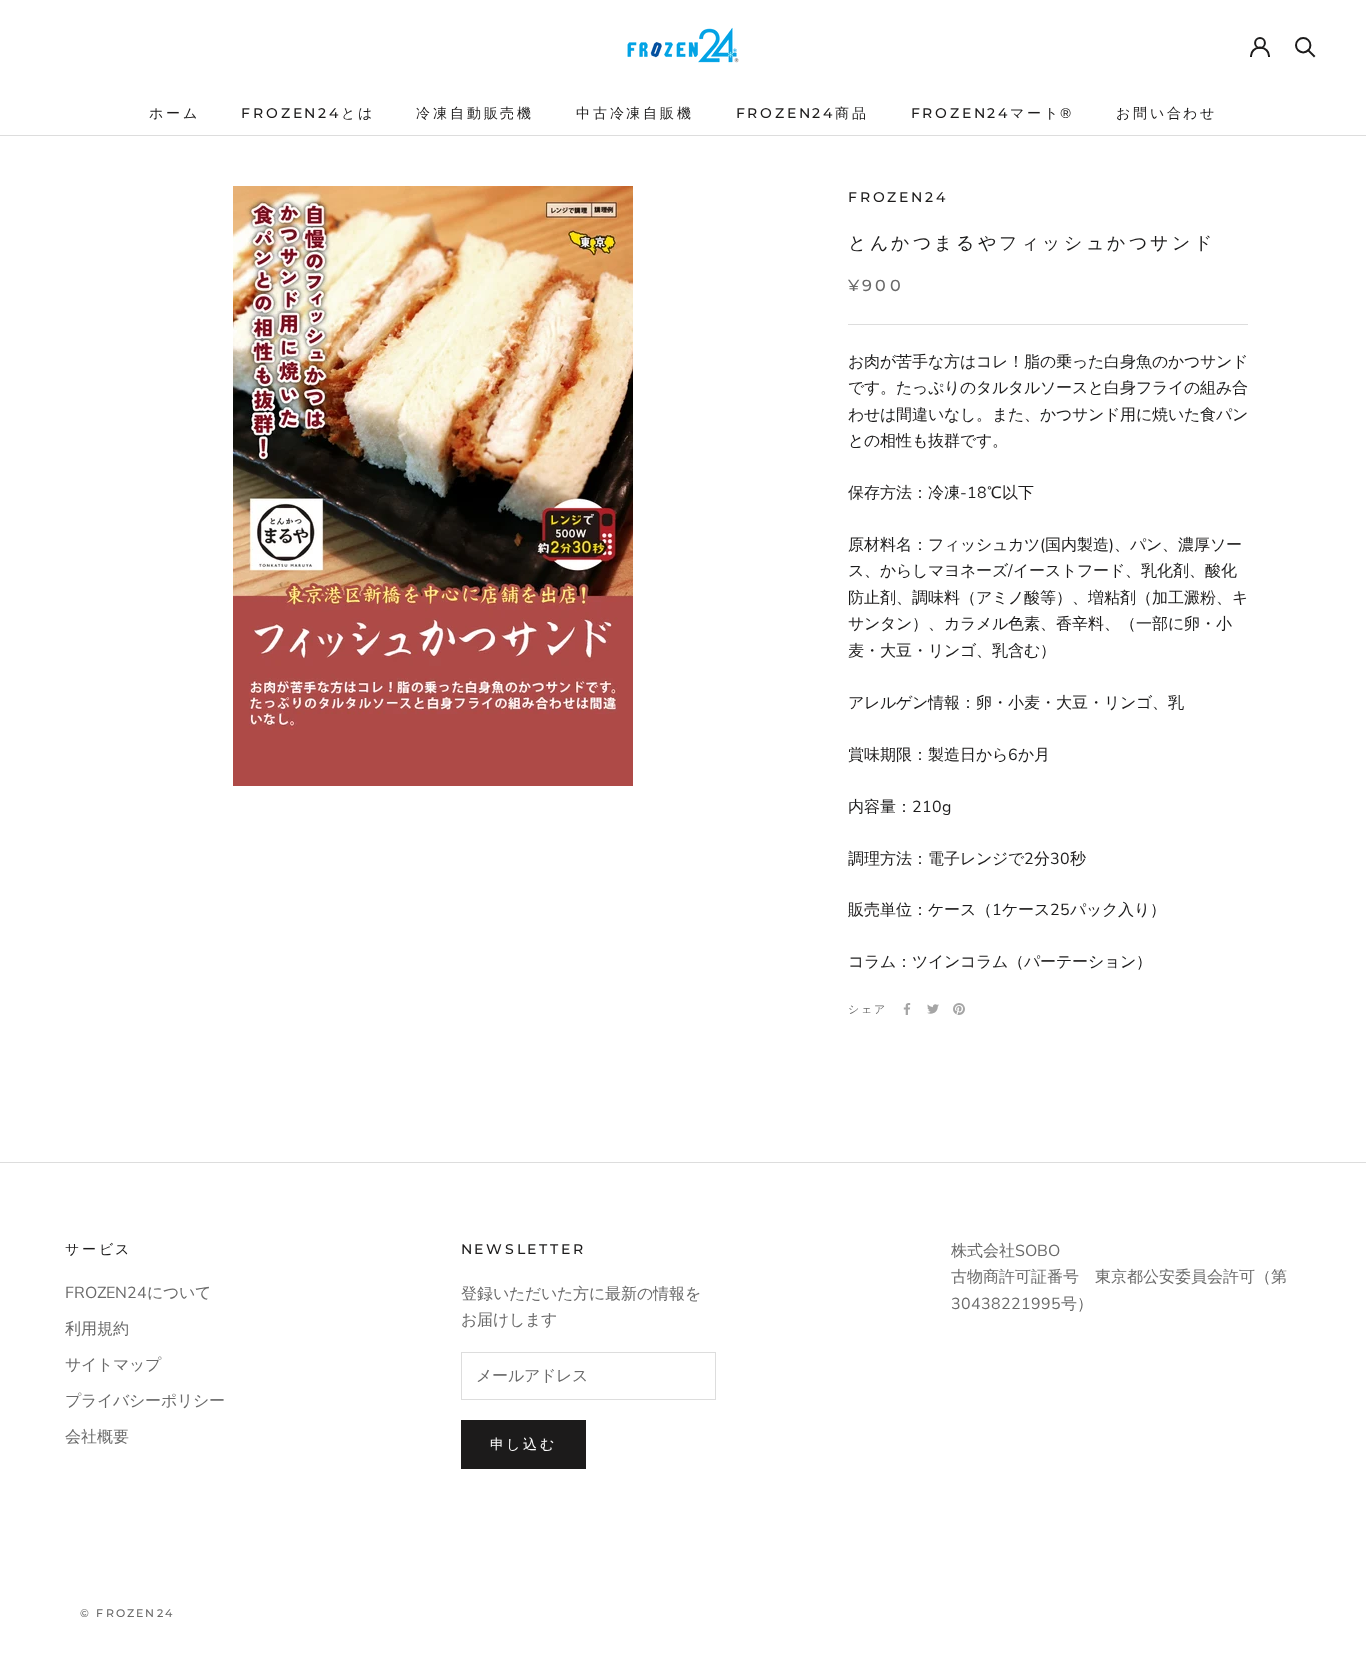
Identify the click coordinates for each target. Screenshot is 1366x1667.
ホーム (174, 113)
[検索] (1305, 45)
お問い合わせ (1166, 113)
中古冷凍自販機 (635, 113)
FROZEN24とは (307, 113)
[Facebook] (907, 1009)
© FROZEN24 (127, 1613)
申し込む (523, 1444)
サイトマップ (113, 1365)
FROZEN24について (138, 1293)
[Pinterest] (959, 1009)
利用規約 (97, 1329)
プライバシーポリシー (145, 1401)
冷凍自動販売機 (475, 113)
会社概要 (97, 1437)
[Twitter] (933, 1009)
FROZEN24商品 (802, 113)
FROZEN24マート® (993, 113)
